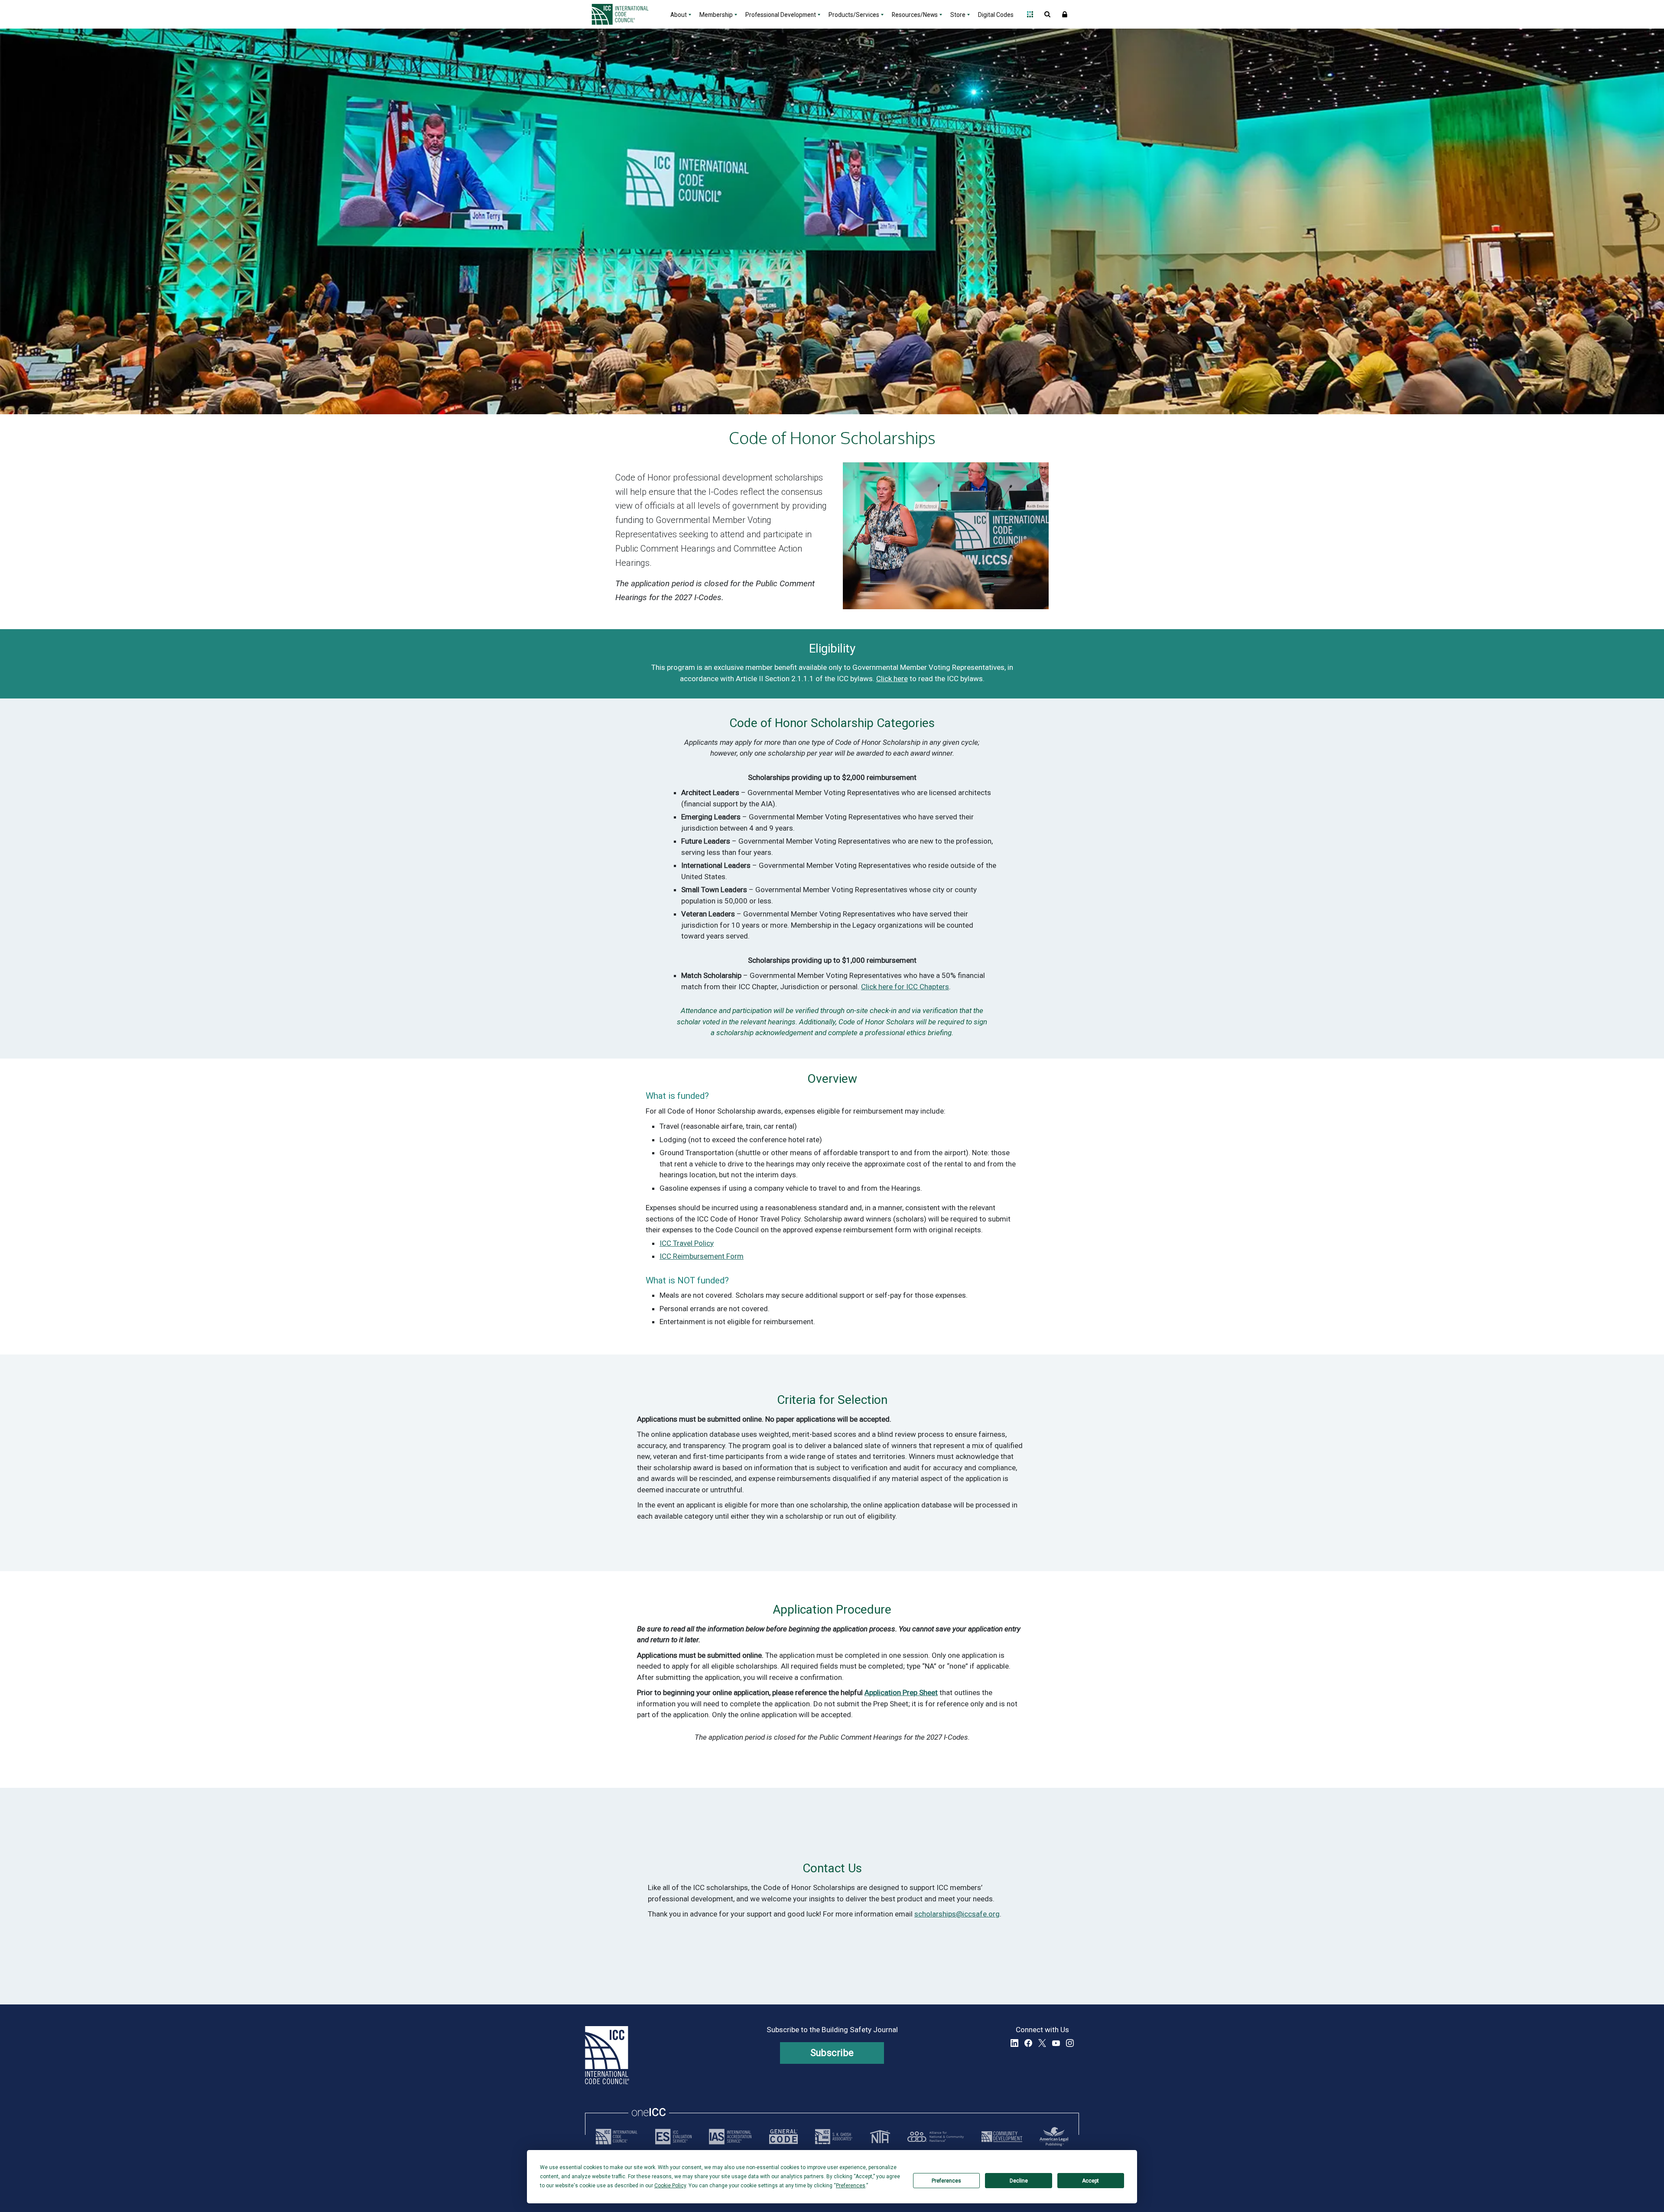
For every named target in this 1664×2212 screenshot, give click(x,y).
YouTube (1056, 2043)
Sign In (1065, 14)
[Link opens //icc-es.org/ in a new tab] (673, 2137)
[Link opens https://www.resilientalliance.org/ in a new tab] (936, 2137)
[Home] (625, 14)
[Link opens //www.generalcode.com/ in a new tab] (783, 2137)
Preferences (946, 2181)
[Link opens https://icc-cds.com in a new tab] (1002, 2137)
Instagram (1070, 2043)
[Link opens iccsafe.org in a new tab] (617, 2137)
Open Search (1047, 14)
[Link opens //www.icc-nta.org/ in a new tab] (880, 2137)
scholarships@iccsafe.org (957, 1914)
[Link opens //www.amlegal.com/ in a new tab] (1054, 2137)
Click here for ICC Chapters (905, 987)
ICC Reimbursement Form (702, 1256)
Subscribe (832, 2053)
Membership (716, 15)
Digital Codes (996, 15)
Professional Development (781, 15)
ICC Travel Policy (687, 1243)
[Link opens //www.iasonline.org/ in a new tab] (730, 2137)
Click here (892, 679)
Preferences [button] (851, 2186)
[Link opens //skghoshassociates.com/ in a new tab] (834, 2137)
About (679, 15)
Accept (1090, 2181)
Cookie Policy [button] (670, 2186)
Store (958, 15)
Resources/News (915, 15)
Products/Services (854, 15)
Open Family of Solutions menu (1030, 14)
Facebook (1028, 2043)
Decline (1019, 2181)
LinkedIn (1014, 2043)
